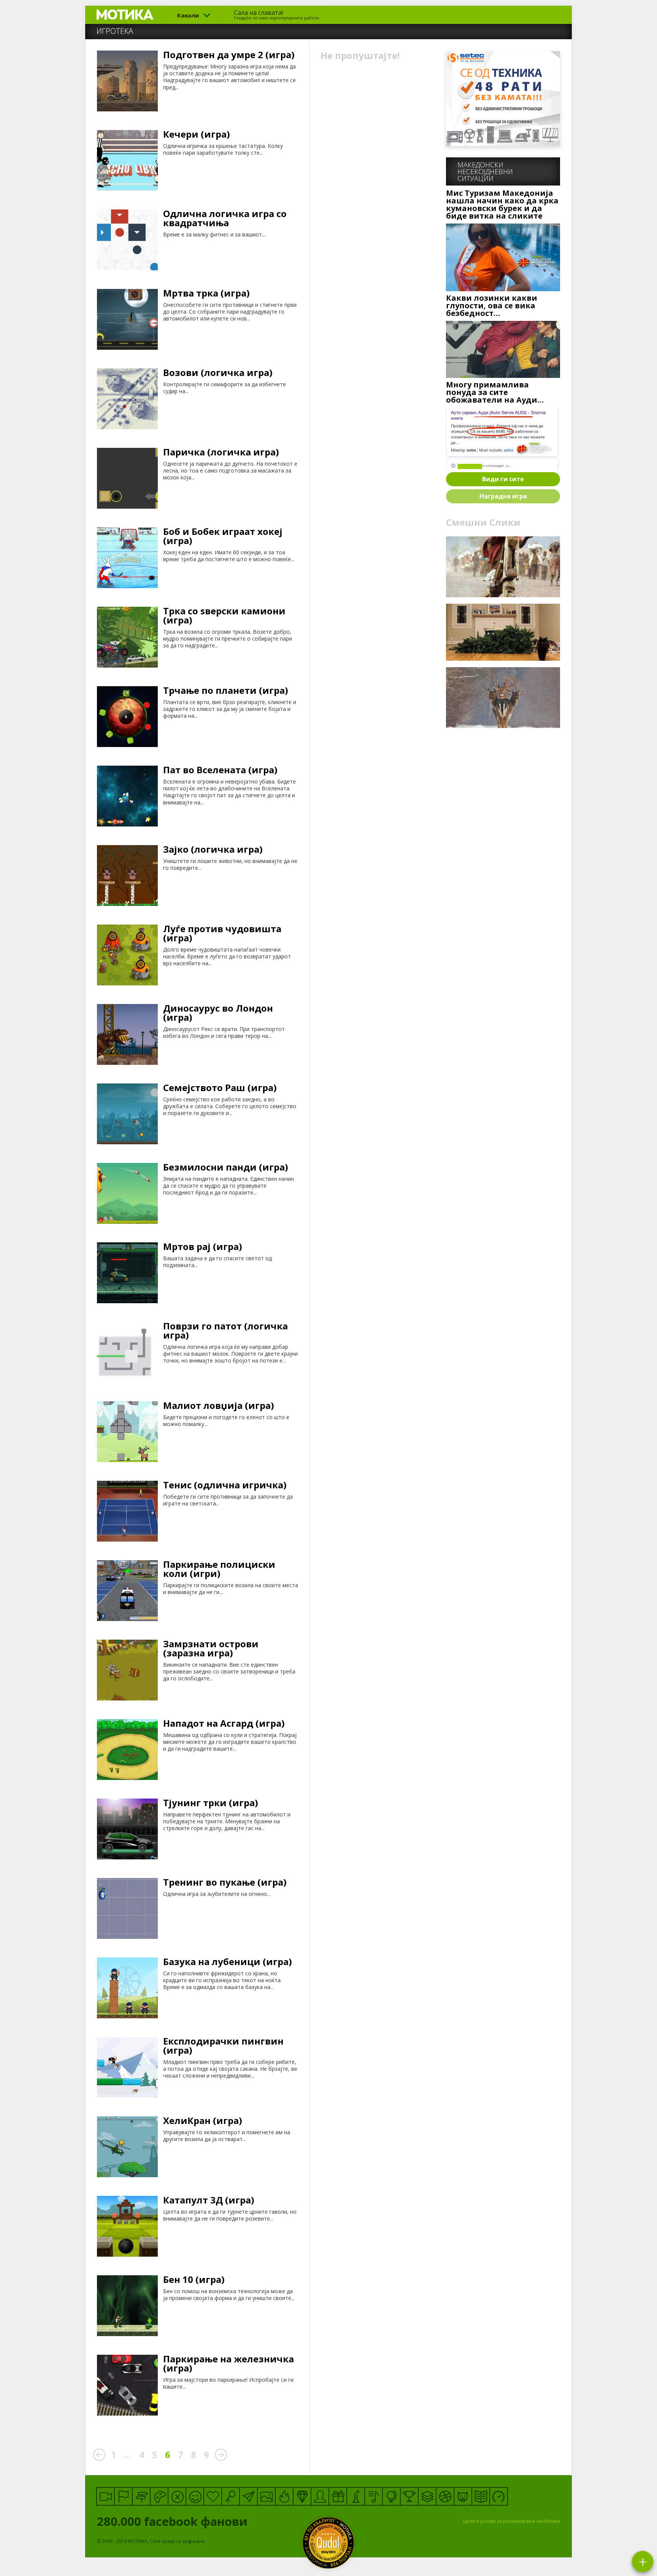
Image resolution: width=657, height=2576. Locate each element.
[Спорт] (445, 2496)
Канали (188, 15)
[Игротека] (159, 2496)
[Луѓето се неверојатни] (248, 2496)
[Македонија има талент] (374, 2496)
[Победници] (409, 2496)
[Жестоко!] (284, 2496)
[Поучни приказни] (481, 2496)
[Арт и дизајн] (302, 2496)
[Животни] (463, 2496)
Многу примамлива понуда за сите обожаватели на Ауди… (495, 392)
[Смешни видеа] (106, 2496)
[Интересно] (338, 2496)
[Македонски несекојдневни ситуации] (123, 2496)
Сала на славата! (276, 14)
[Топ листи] (427, 2496)
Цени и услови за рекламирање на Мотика (512, 2521)
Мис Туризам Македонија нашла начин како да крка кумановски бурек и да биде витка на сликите (502, 205)
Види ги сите (503, 479)
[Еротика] (177, 2496)
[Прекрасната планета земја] (391, 2496)
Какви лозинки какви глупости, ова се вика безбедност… (492, 306)
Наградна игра (503, 496)
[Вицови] (195, 2496)
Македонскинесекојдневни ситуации (485, 171)
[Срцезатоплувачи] (213, 2496)
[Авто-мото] (499, 2496)
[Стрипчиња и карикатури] (320, 2496)
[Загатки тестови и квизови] (231, 2496)
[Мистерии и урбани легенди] (141, 2496)
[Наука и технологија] (356, 2496)
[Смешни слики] (266, 2496)
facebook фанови (174, 2521)
